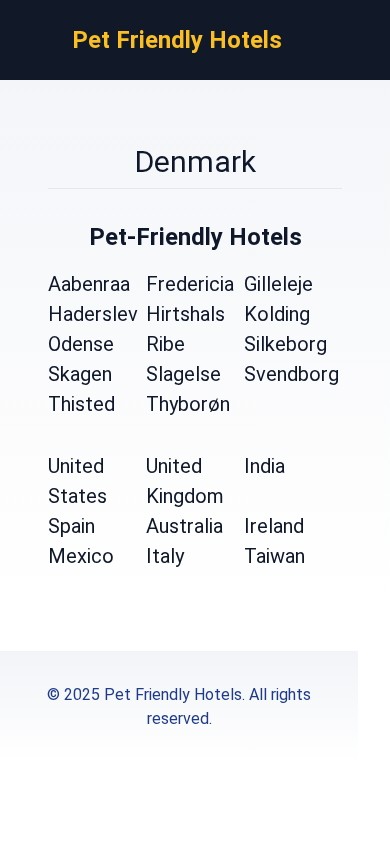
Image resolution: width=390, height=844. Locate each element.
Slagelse (183, 374)
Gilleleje (278, 284)
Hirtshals (185, 314)
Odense (81, 344)
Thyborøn (188, 404)
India (264, 466)
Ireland (274, 526)
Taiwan (274, 556)
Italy (165, 556)
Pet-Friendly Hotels (195, 237)
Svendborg (291, 374)
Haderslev (93, 314)
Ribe (165, 344)
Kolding (277, 314)
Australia (184, 526)
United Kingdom (185, 481)
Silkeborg (285, 344)
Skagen (80, 374)
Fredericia (190, 284)
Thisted (81, 404)
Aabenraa (89, 284)
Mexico (81, 556)
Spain (71, 526)
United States (77, 481)
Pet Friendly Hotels (177, 40)
